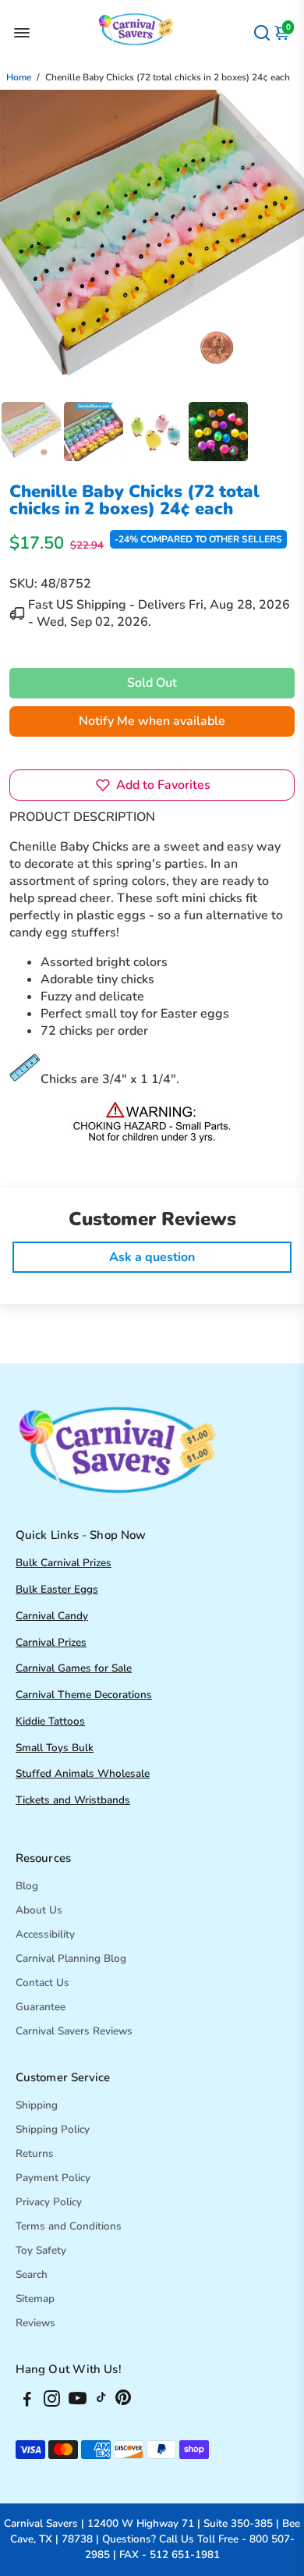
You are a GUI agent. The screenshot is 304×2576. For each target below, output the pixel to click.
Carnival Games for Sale (74, 1668)
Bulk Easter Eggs (57, 1589)
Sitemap (35, 2299)
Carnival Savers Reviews (74, 2031)
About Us (39, 1910)
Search (32, 2274)
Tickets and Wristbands (73, 1800)
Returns (35, 2153)
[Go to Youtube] (78, 2401)
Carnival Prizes (51, 1642)
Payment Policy (53, 2178)
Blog (27, 1886)
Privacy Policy (49, 2202)
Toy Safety (41, 2250)
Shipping (37, 2105)
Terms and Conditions (69, 2226)
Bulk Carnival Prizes (64, 1563)
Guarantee (41, 2007)
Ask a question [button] (152, 1257)
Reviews (35, 2323)
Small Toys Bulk (55, 1748)
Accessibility (45, 1934)
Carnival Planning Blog (71, 1958)
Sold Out (152, 683)
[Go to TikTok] (101, 2401)
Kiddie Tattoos (50, 1721)
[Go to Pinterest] (123, 2401)
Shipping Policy (53, 2129)
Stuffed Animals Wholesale (83, 1773)
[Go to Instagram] (52, 2401)
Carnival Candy (52, 1616)
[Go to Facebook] (27, 2401)
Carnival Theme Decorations (84, 1695)
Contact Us (42, 1983)
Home (19, 77)
